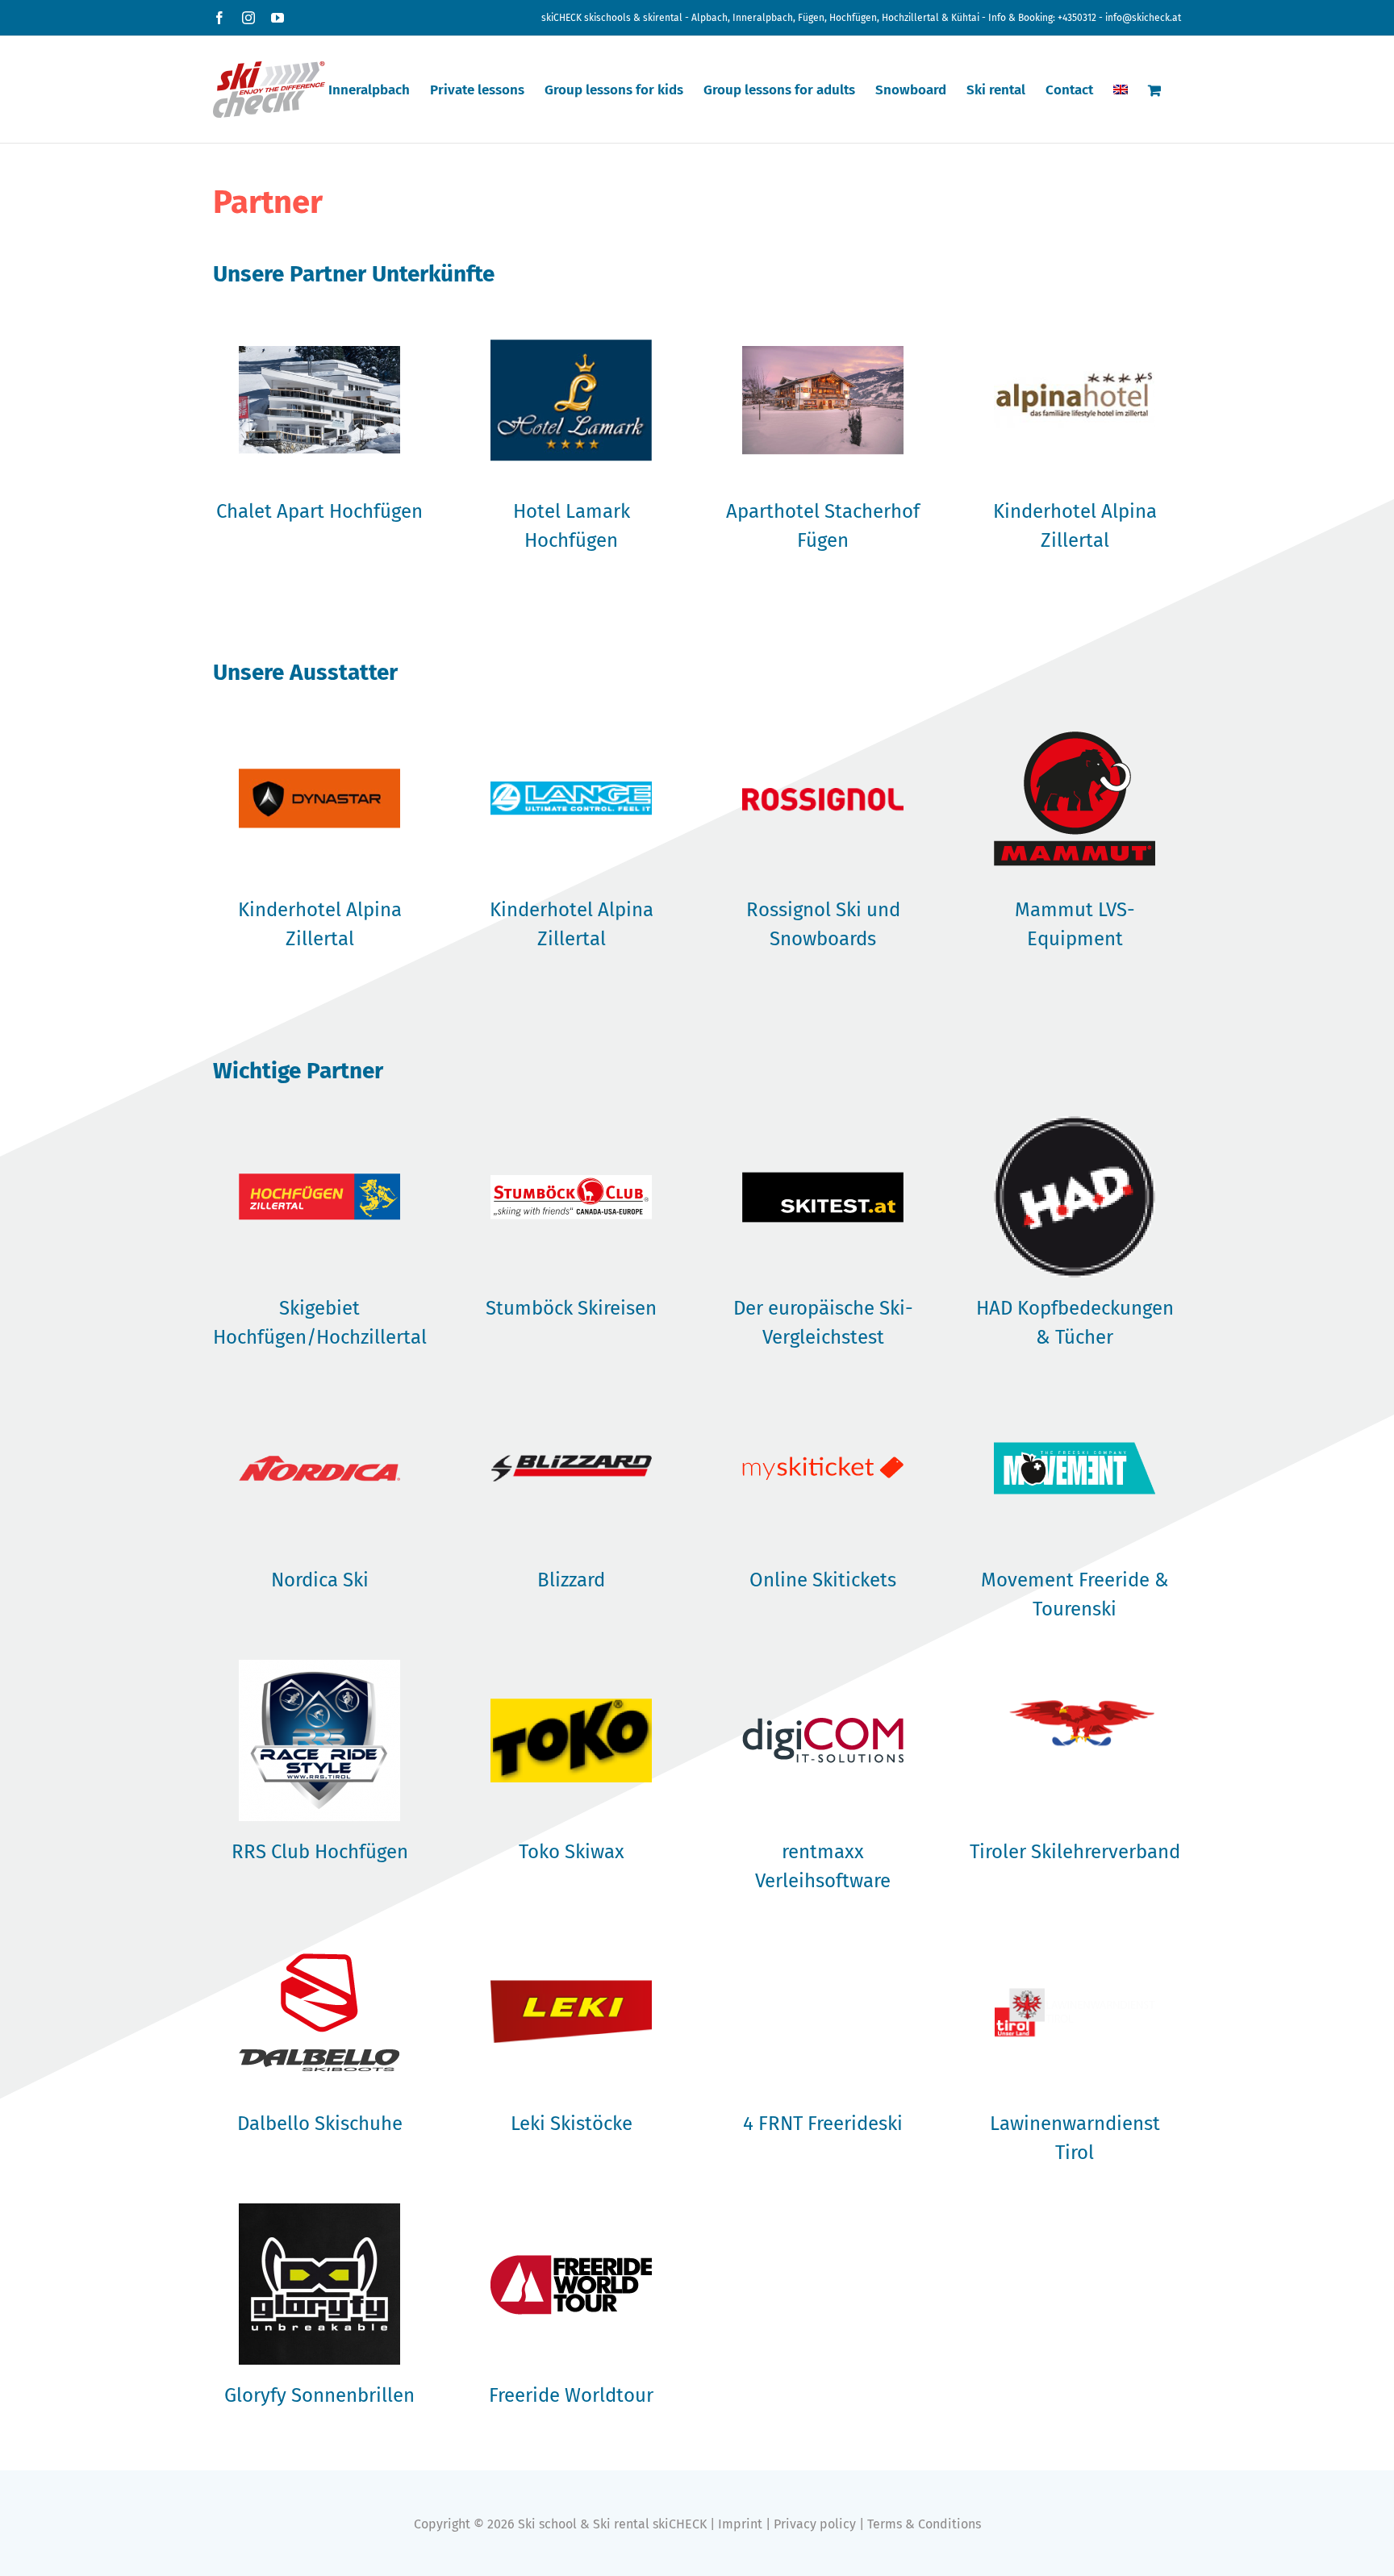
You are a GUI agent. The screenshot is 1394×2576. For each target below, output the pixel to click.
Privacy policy (815, 2524)
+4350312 (1077, 18)
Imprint (740, 2524)
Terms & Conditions (924, 2524)
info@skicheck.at (1143, 18)
